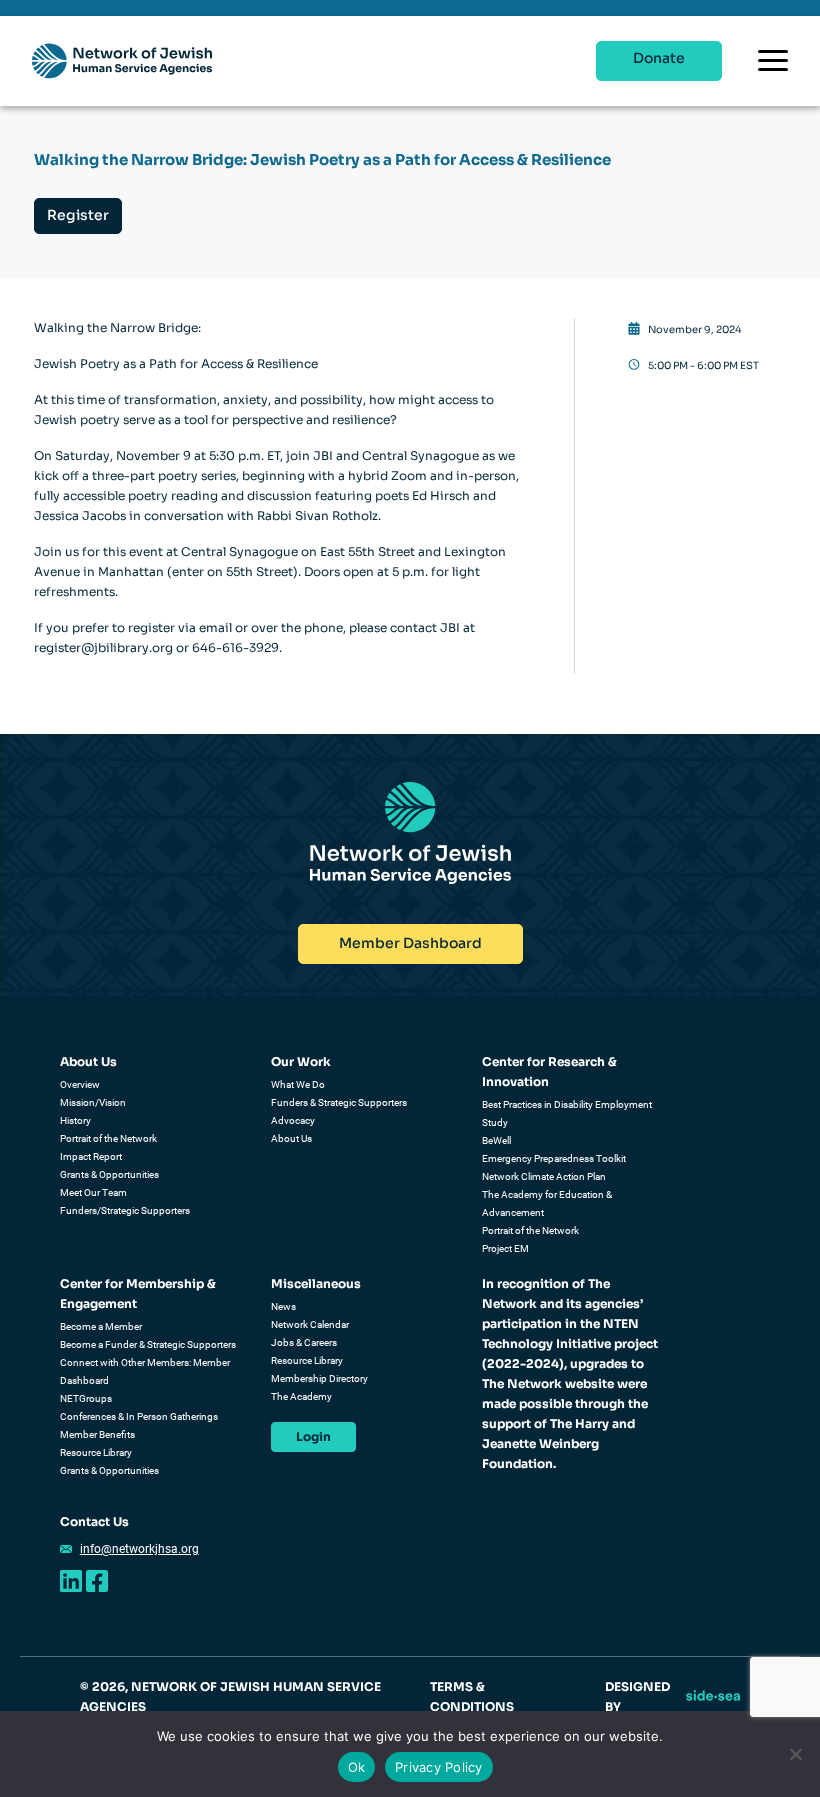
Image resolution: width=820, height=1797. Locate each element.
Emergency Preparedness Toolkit (554, 1158)
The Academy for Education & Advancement (547, 1203)
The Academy (301, 1396)
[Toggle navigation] (773, 60)
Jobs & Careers (304, 1342)
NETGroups (86, 1398)
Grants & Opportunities (109, 1174)
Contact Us (94, 1521)
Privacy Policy (439, 1767)
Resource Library (96, 1452)
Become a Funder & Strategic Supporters (148, 1344)
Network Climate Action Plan (544, 1176)
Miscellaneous (316, 1283)
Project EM (505, 1248)
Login (313, 1436)
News (283, 1306)
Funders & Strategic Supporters (339, 1102)
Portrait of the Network (108, 1138)
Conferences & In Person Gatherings (139, 1416)
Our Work (301, 1061)
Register (78, 215)
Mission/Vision (93, 1102)
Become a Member (101, 1326)
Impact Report (91, 1156)
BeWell (496, 1140)
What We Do (298, 1084)
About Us (88, 1061)
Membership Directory (319, 1378)
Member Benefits (97, 1434)
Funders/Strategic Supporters (125, 1210)
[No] (795, 1754)
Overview (80, 1084)
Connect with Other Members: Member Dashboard (145, 1371)
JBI (323, 455)
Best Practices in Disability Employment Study (567, 1113)
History (75, 1120)
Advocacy (293, 1120)
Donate (659, 58)
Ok (357, 1767)
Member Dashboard (410, 943)
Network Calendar (310, 1324)
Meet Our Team (93, 1192)
